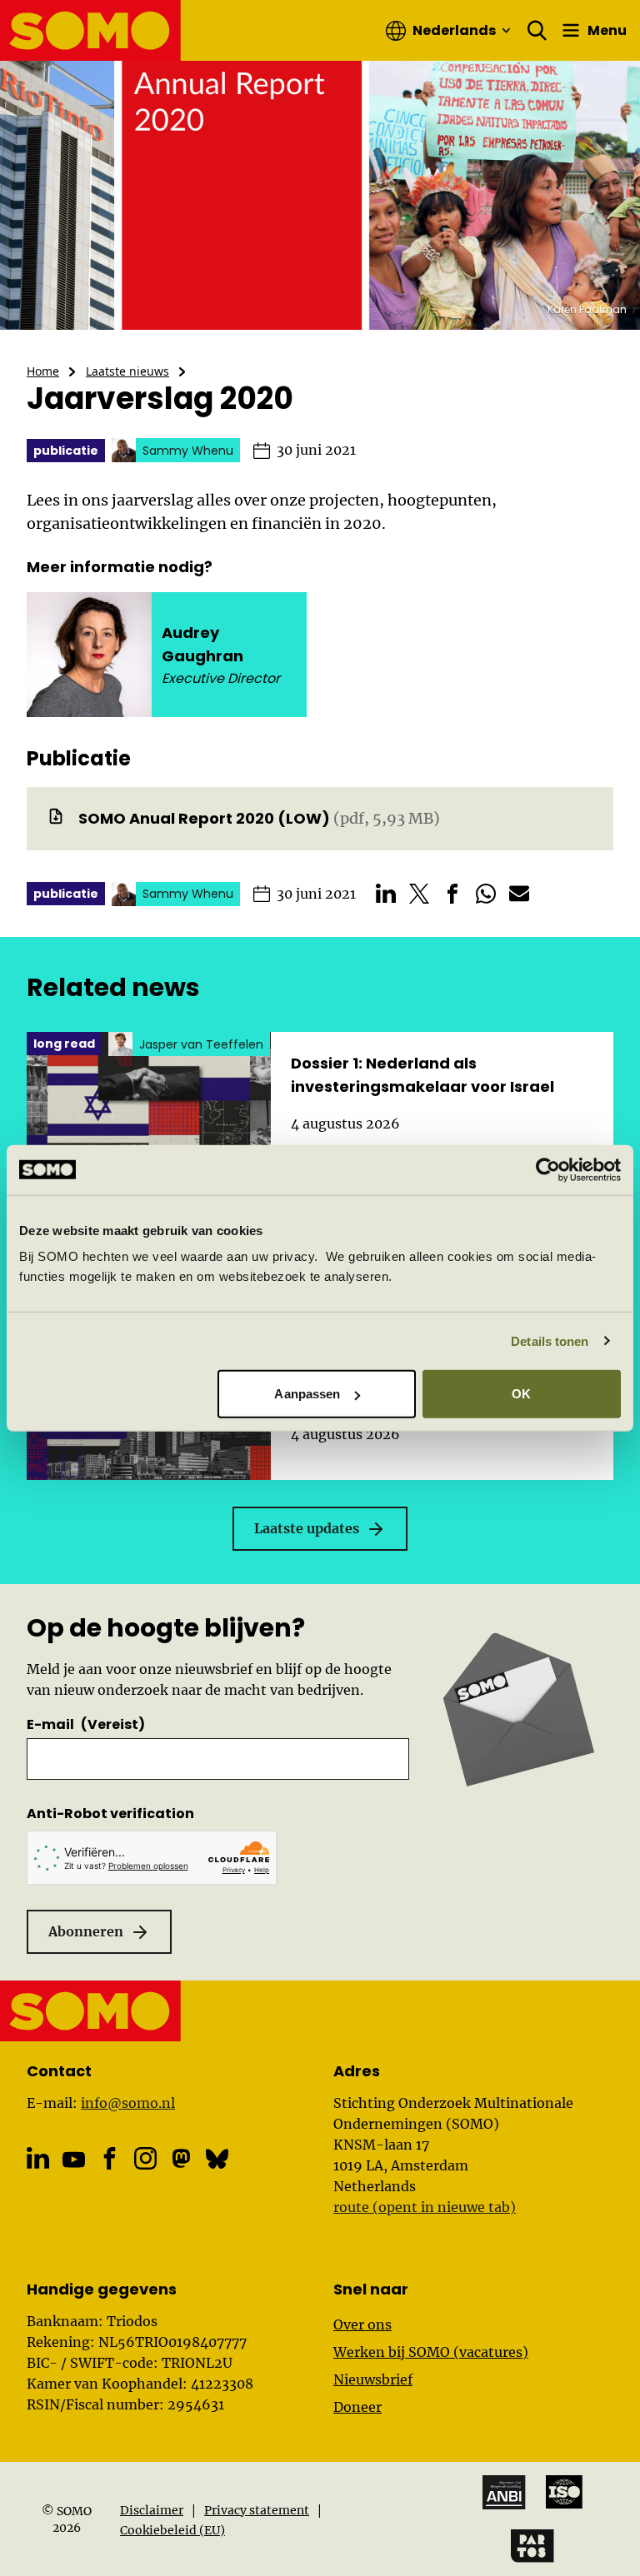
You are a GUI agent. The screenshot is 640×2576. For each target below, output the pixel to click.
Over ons (362, 2324)
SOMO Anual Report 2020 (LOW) (204, 818)
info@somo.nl (128, 2103)
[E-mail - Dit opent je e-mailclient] (519, 894)
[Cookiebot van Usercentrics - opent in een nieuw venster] (548, 1169)
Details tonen (550, 1340)
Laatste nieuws (127, 371)
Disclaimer (152, 2510)
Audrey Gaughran (202, 644)
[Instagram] (145, 2158)
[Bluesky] (217, 2158)
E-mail (86, 1724)
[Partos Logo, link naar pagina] (532, 2546)
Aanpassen (307, 1394)
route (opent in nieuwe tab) (425, 2207)
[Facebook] (110, 2158)
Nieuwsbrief (373, 2379)
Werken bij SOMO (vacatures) (431, 2352)
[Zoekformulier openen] (537, 31)
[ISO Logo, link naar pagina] (564, 2492)
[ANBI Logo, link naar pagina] (504, 2492)
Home (43, 371)
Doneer (357, 2407)
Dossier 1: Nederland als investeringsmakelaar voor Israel (422, 1075)
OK (521, 1394)
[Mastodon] (181, 2158)
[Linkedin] (38, 2158)
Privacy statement (257, 2510)
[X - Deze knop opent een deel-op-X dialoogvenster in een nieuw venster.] (419, 894)
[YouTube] (74, 2160)
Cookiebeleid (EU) (172, 2530)
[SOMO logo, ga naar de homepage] (91, 30)
